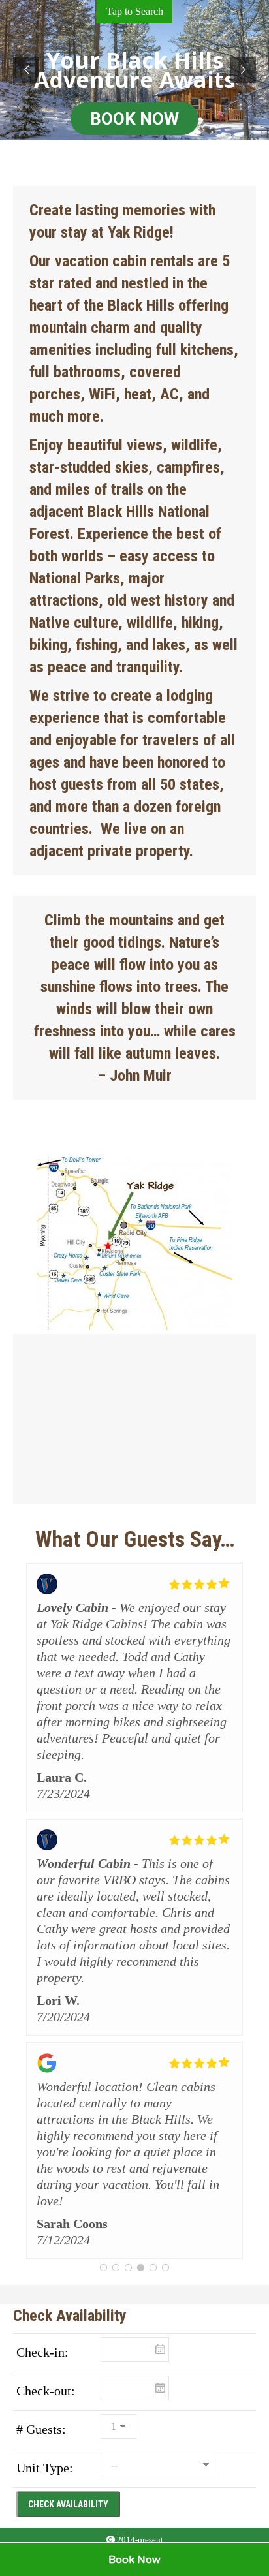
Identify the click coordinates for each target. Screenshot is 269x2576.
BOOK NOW (134, 119)
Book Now (134, 2560)
